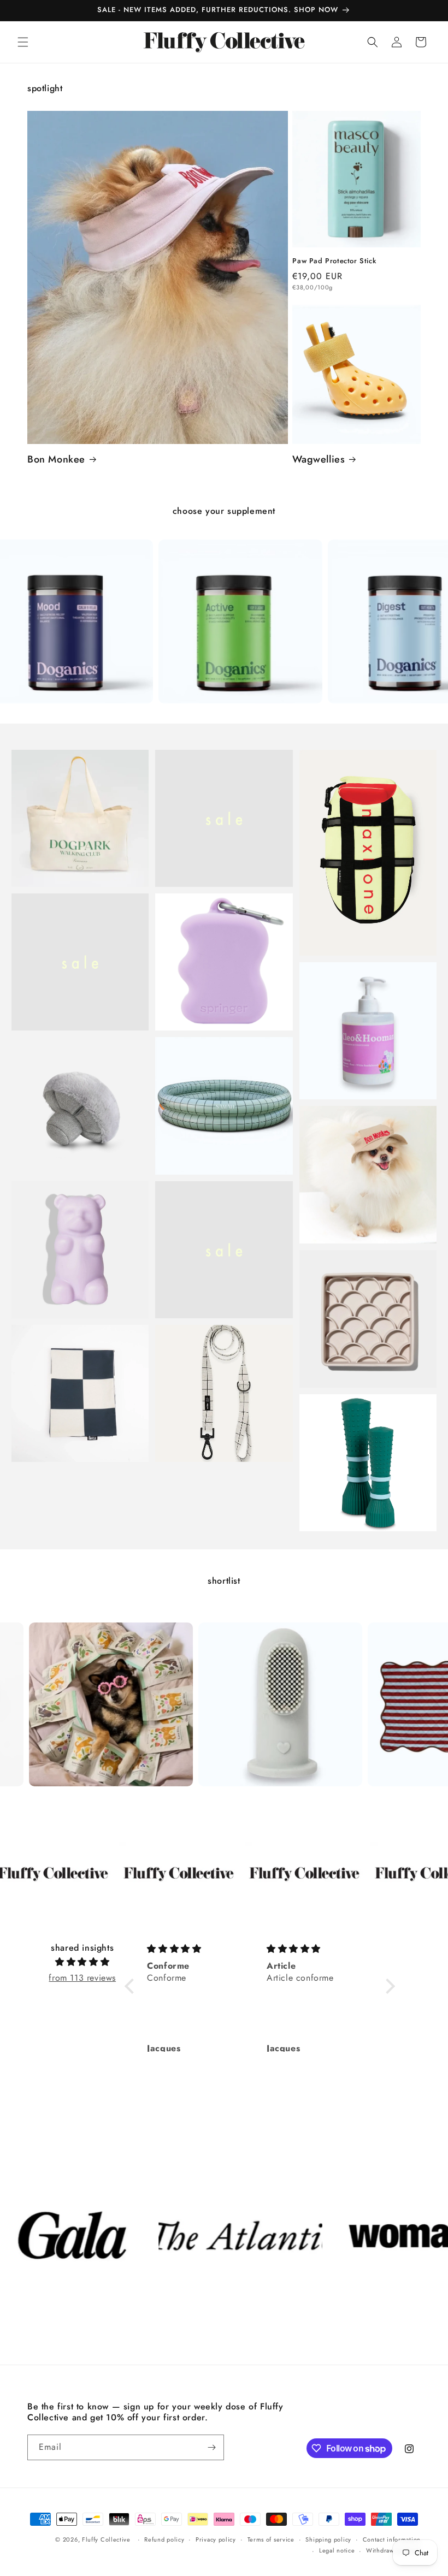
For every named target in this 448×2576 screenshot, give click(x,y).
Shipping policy (328, 2539)
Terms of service (271, 2539)
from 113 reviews (82, 1978)
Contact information (392, 2539)
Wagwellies (319, 460)
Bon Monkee (56, 460)
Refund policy (164, 2539)
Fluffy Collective (106, 2539)
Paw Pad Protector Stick (334, 261)
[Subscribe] (211, 2447)
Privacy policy (216, 2539)
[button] (23, 42)
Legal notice (337, 2550)
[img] (82, 1962)
